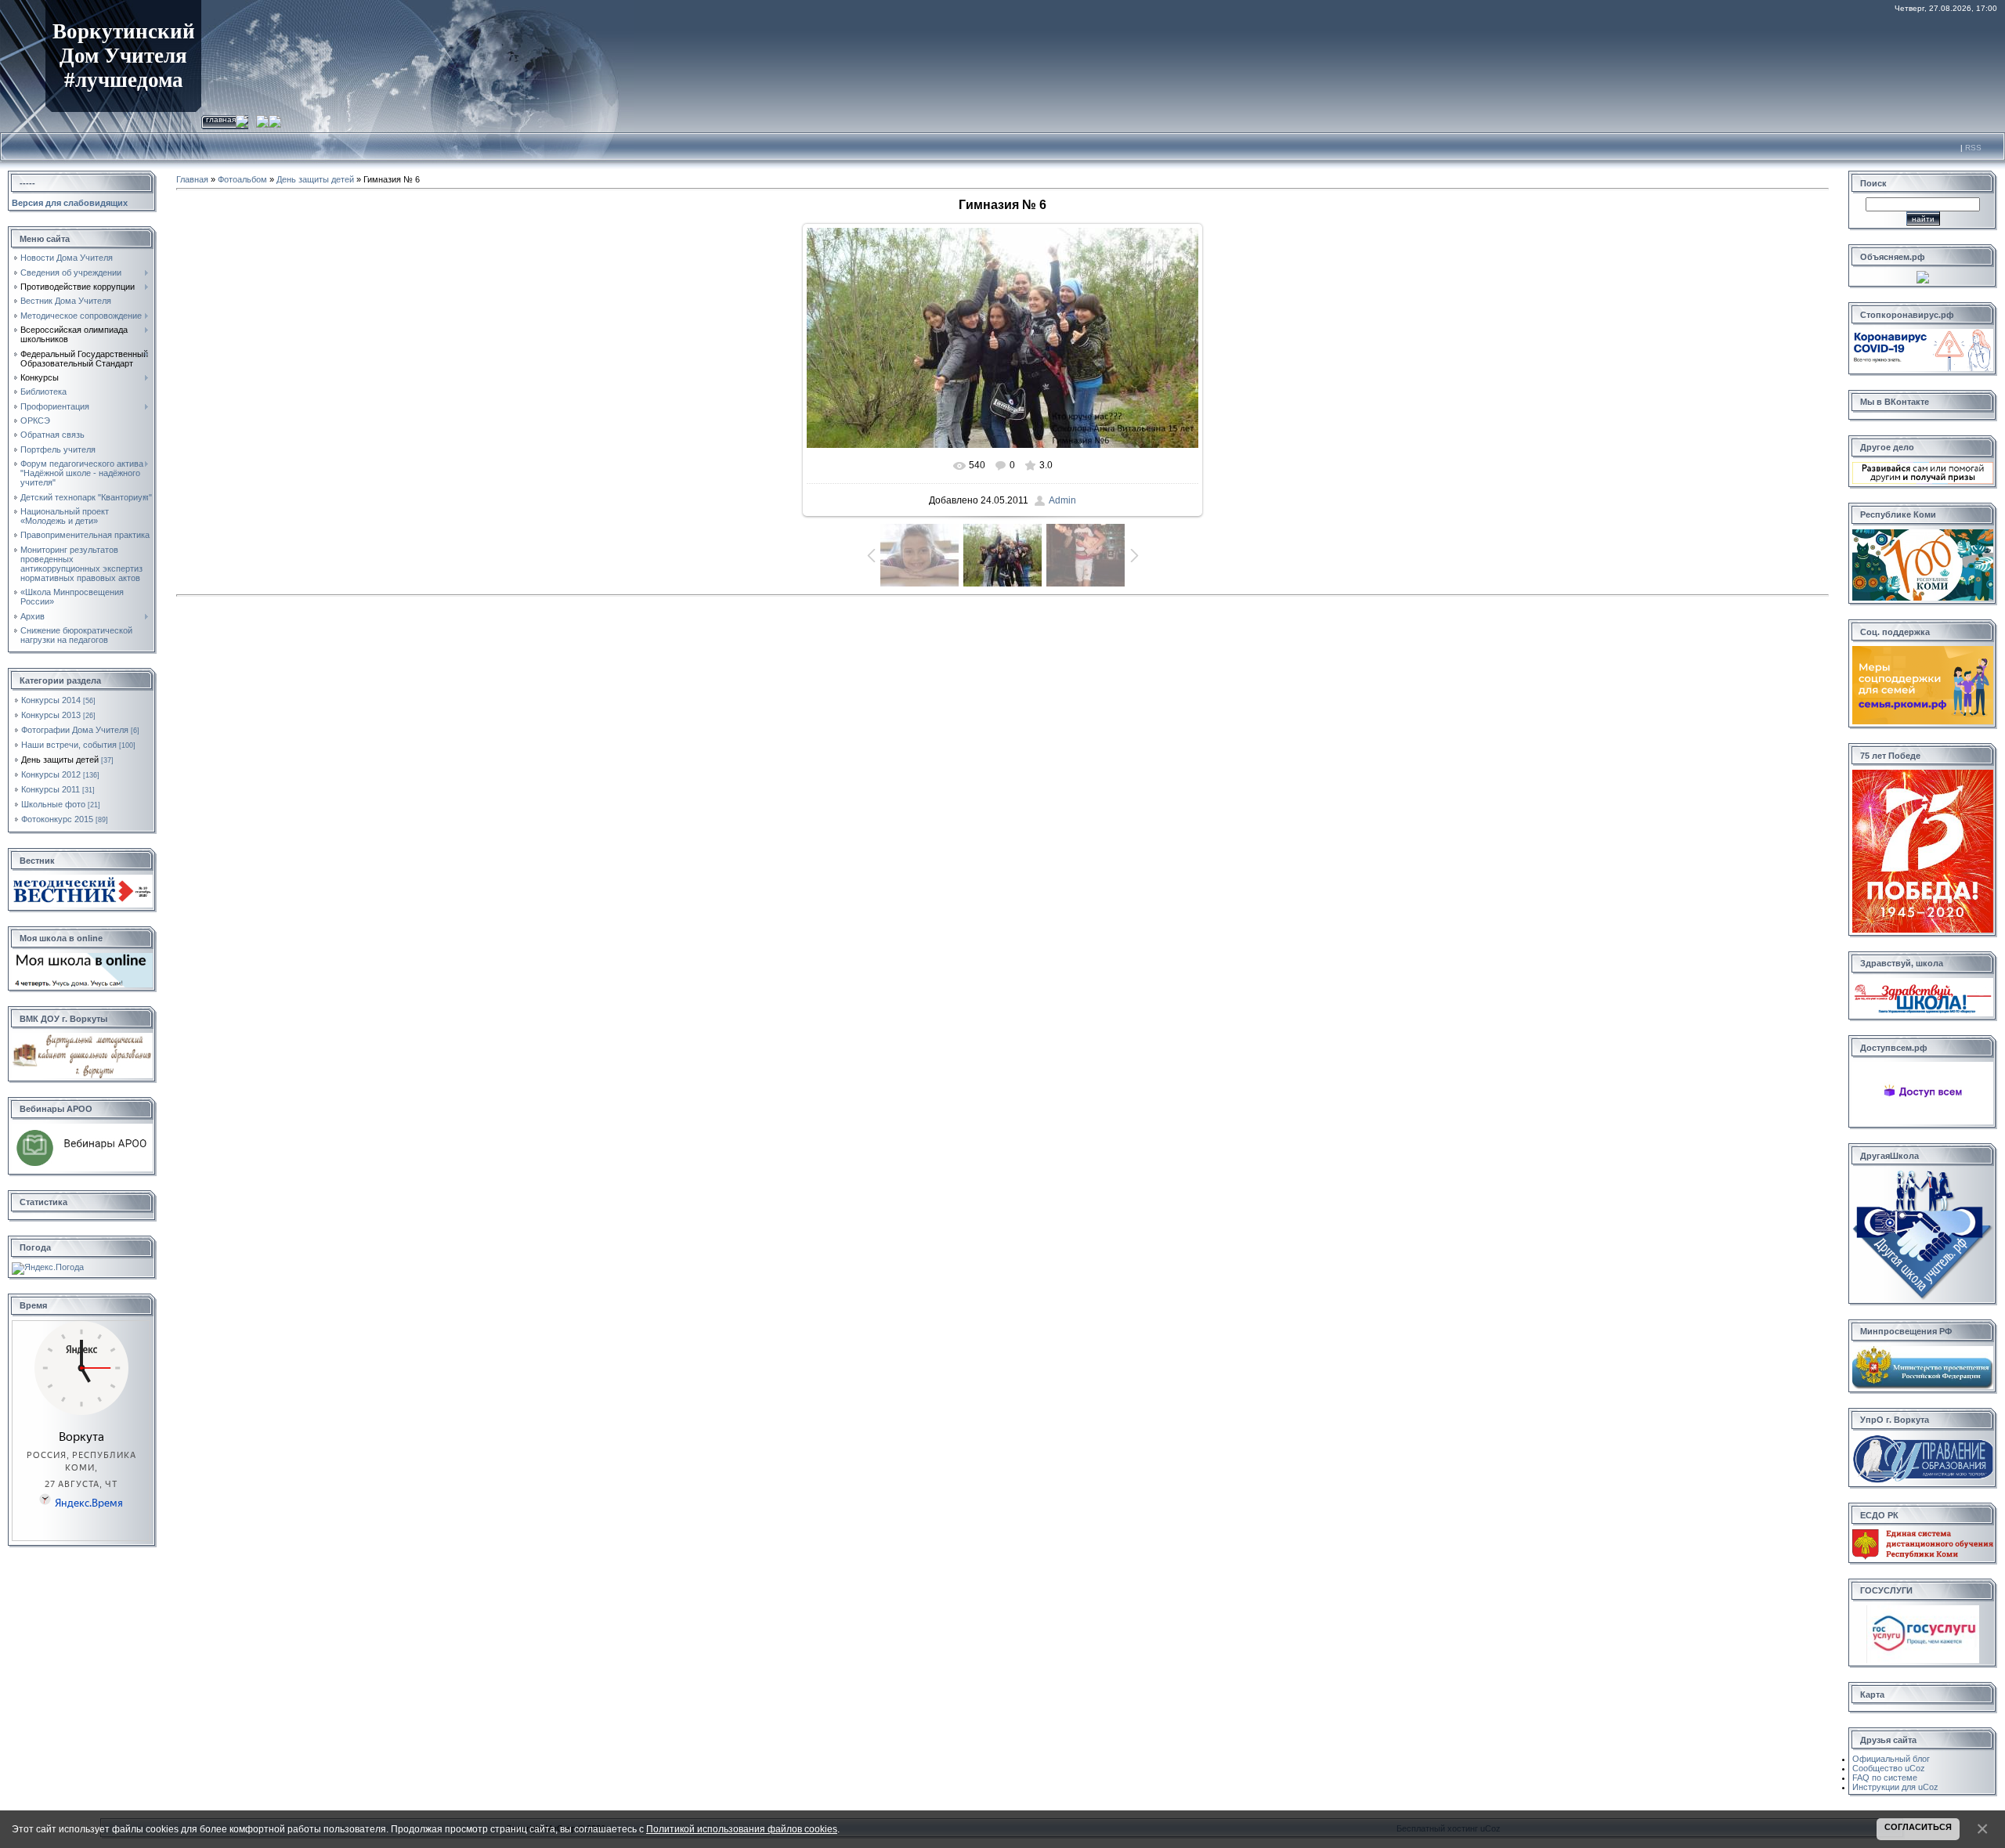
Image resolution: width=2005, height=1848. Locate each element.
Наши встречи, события (69, 745)
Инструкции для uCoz (1895, 1787)
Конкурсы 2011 (51, 789)
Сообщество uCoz (1889, 1768)
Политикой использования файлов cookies (742, 1829)
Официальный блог (1891, 1759)
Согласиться (1918, 1827)
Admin (1062, 500)
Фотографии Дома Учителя (75, 730)
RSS (1973, 148)
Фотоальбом (242, 179)
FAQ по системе (1885, 1778)
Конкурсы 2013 (51, 715)
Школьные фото (53, 804)
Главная (221, 119)
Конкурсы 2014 (51, 700)
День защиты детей (60, 760)
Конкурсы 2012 (51, 774)
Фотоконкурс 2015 (57, 819)
